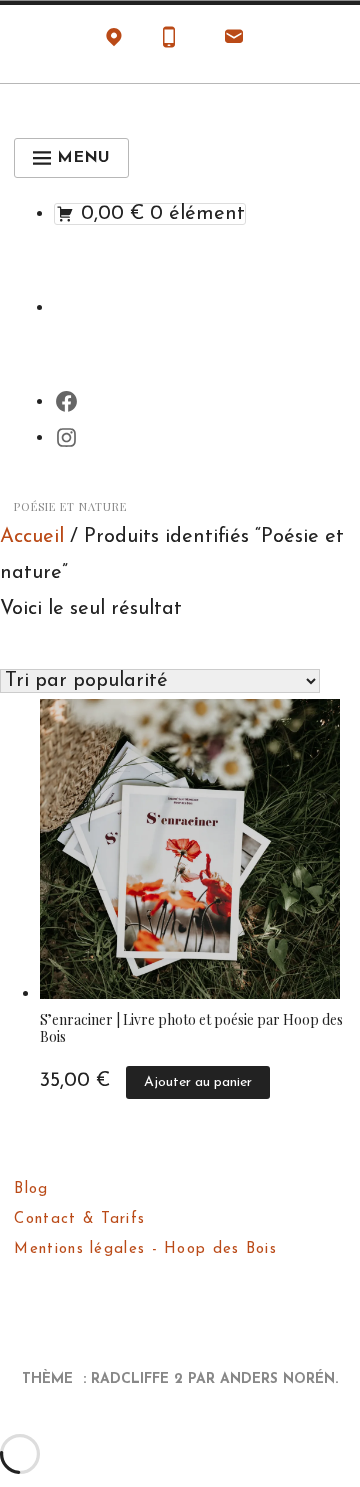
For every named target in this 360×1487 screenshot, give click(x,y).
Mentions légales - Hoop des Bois (145, 1249)
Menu (83, 158)
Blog (31, 1189)
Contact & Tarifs (79, 1219)
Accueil (32, 537)
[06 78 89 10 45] (169, 42)
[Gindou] (114, 42)
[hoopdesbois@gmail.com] (234, 42)
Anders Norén (277, 1379)
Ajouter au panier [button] (198, 1082)
